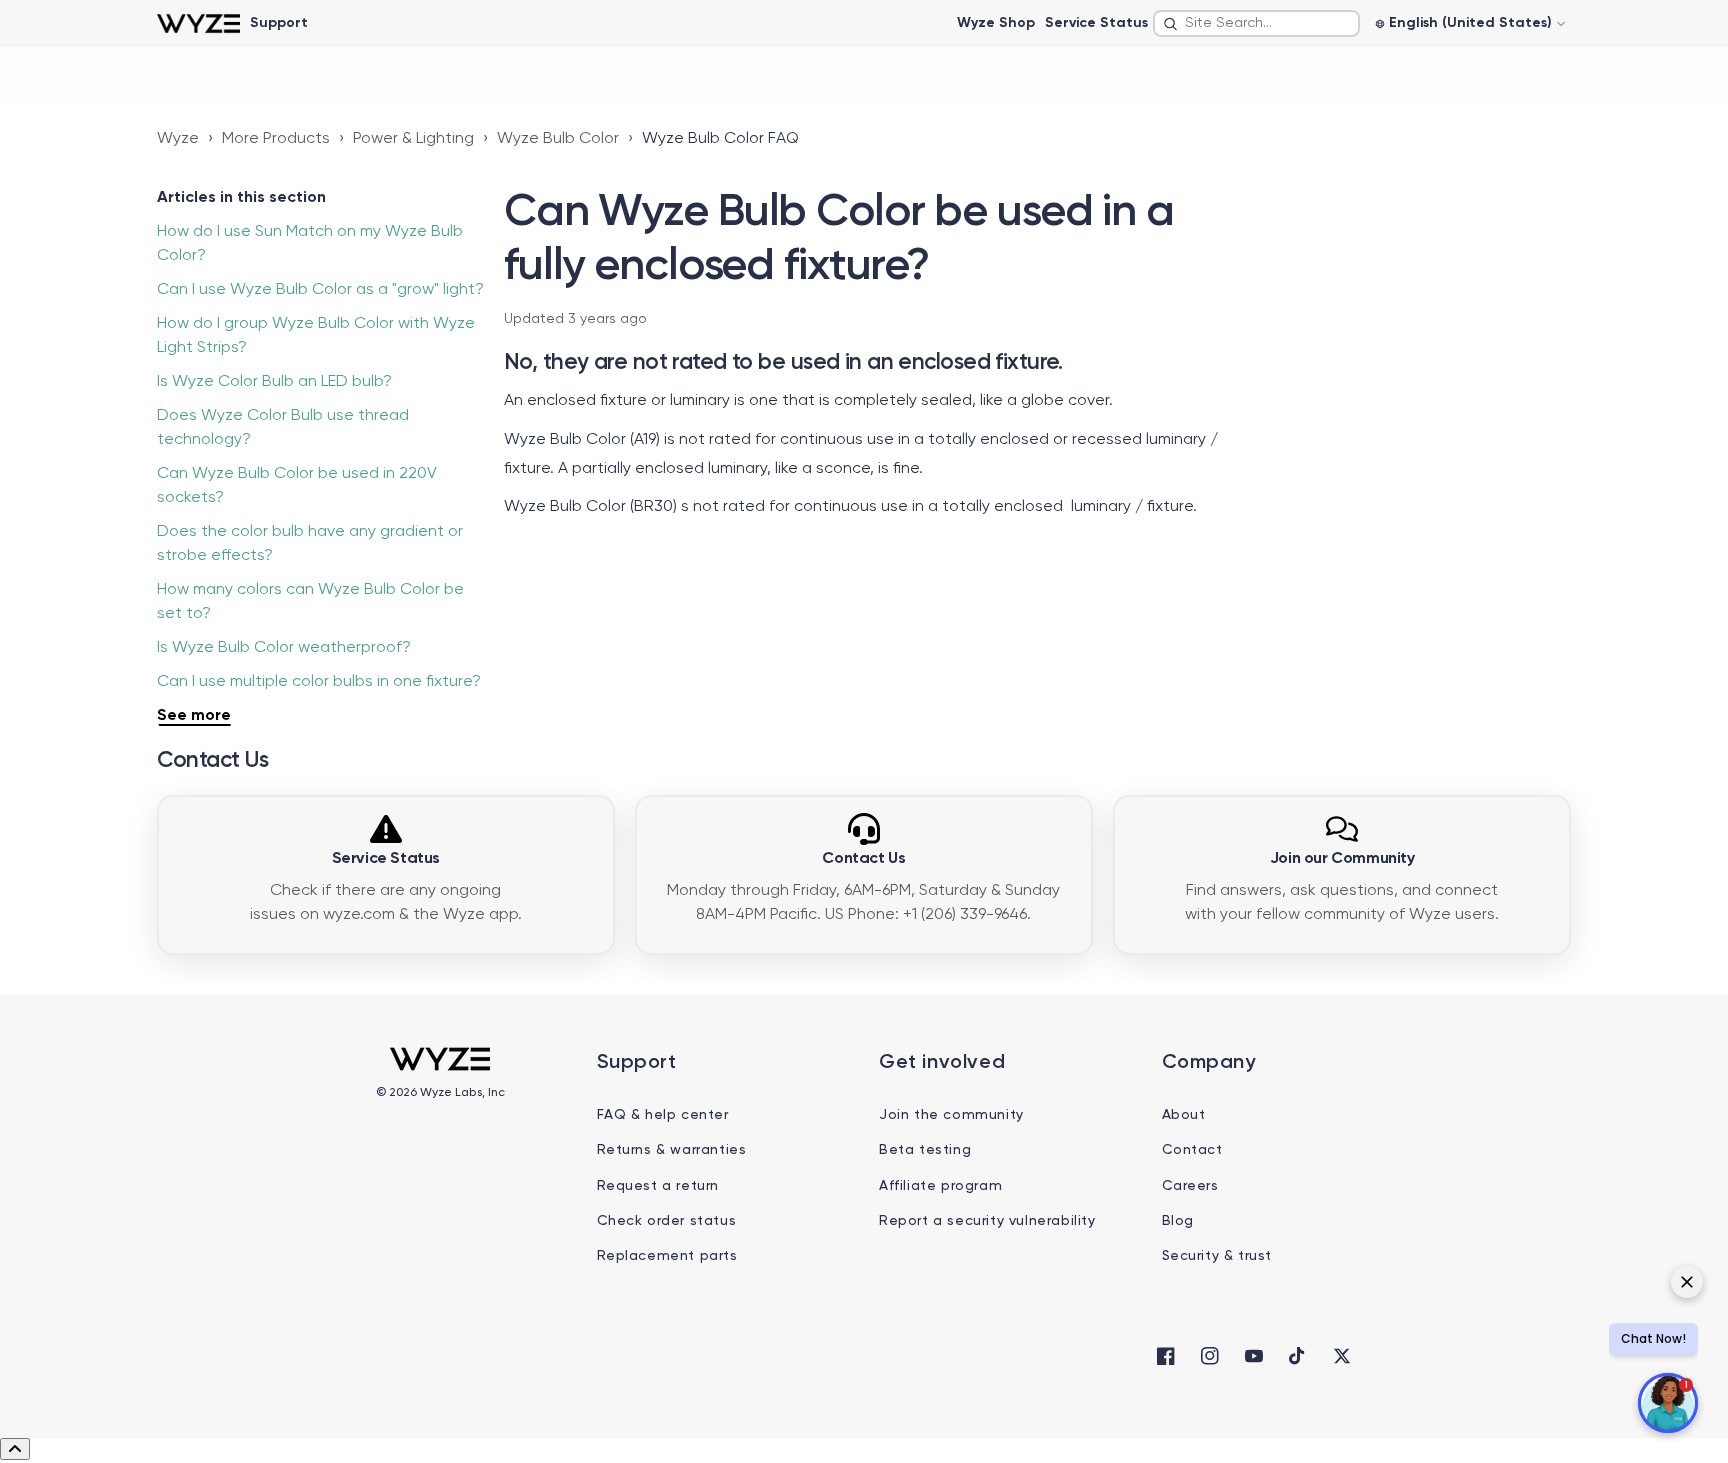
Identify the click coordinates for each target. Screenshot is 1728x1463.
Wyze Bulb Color (558, 139)
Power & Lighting (413, 139)
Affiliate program (940, 1186)
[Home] (198, 23)
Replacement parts (667, 1256)
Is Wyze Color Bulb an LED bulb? (274, 382)
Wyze (178, 139)
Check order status (667, 1221)
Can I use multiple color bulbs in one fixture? (319, 682)
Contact (1192, 1150)
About (1184, 1115)
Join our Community (1342, 859)
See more (194, 716)
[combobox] (1256, 23)
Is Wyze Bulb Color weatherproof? (284, 648)
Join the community (951, 1115)
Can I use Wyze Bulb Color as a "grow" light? (320, 290)
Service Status (1096, 23)
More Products (276, 139)
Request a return (658, 1186)
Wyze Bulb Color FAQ (720, 139)
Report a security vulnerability (987, 1221)
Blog (1178, 1221)
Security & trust (1217, 1256)
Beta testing (925, 1150)
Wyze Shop (996, 23)
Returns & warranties (672, 1150)
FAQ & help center (663, 1115)
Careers (1190, 1186)
